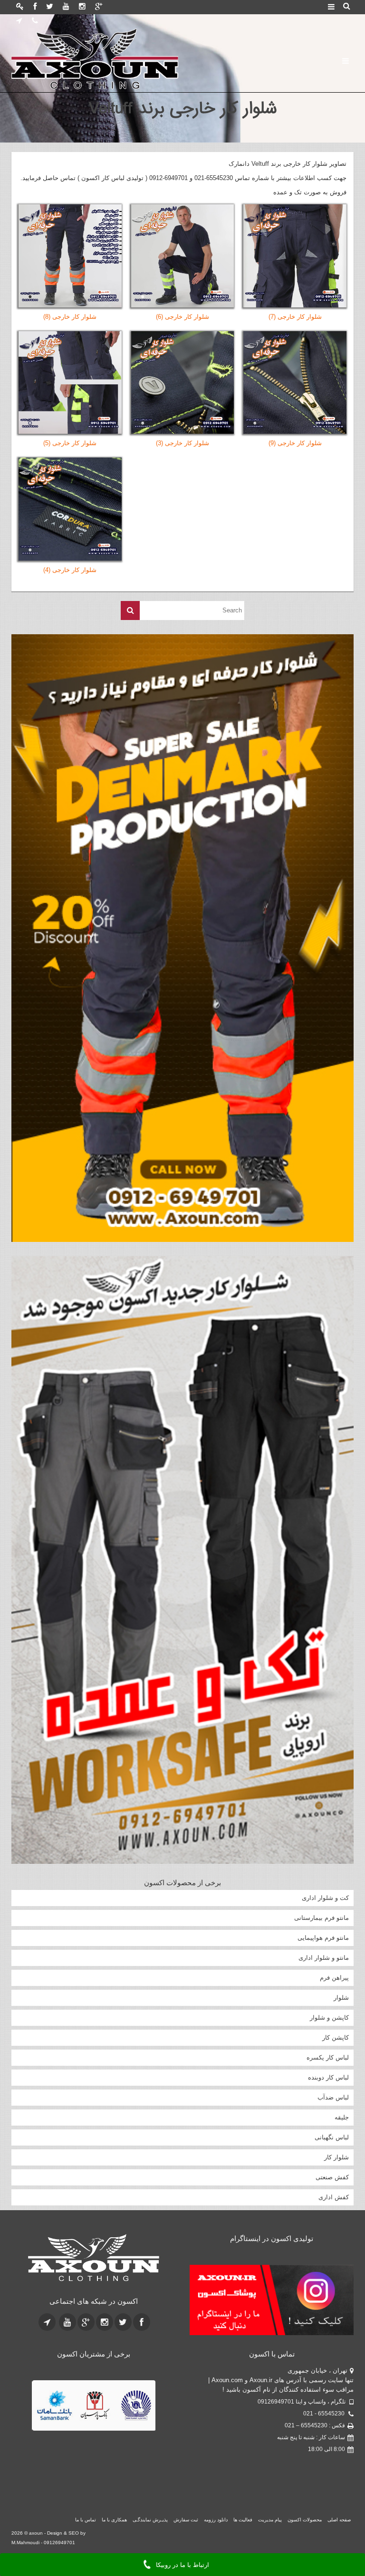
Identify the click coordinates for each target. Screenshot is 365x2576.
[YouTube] (66, 7)
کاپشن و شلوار (329, 2018)
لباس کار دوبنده (328, 2077)
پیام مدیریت (270, 2472)
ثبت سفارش (186, 2472)
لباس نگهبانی (332, 2137)
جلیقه (342, 2117)
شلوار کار (336, 2157)
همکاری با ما (114, 2472)
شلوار (341, 1998)
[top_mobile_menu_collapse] (331, 8)
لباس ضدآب (333, 2097)
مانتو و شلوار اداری (324, 1958)
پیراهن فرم (334, 1978)
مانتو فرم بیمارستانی (322, 1918)
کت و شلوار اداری (325, 1898)
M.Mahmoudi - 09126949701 (43, 2495)
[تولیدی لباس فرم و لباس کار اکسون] (93, 2258)
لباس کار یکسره (328, 2057)
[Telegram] (19, 21)
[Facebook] (35, 7)
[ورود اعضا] (20, 7)
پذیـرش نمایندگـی (150, 2472)
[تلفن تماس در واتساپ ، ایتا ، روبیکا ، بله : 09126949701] (35, 21)
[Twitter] (50, 7)
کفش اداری (334, 2197)
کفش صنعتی (332, 2177)
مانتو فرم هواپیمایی (323, 1938)
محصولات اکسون (305, 2472)
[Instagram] (82, 7)
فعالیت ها (243, 2472)
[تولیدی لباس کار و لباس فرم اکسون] (123, 59)
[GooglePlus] (99, 7)
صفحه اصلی (339, 2472)
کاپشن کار (336, 2037)
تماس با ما (86, 2472)
